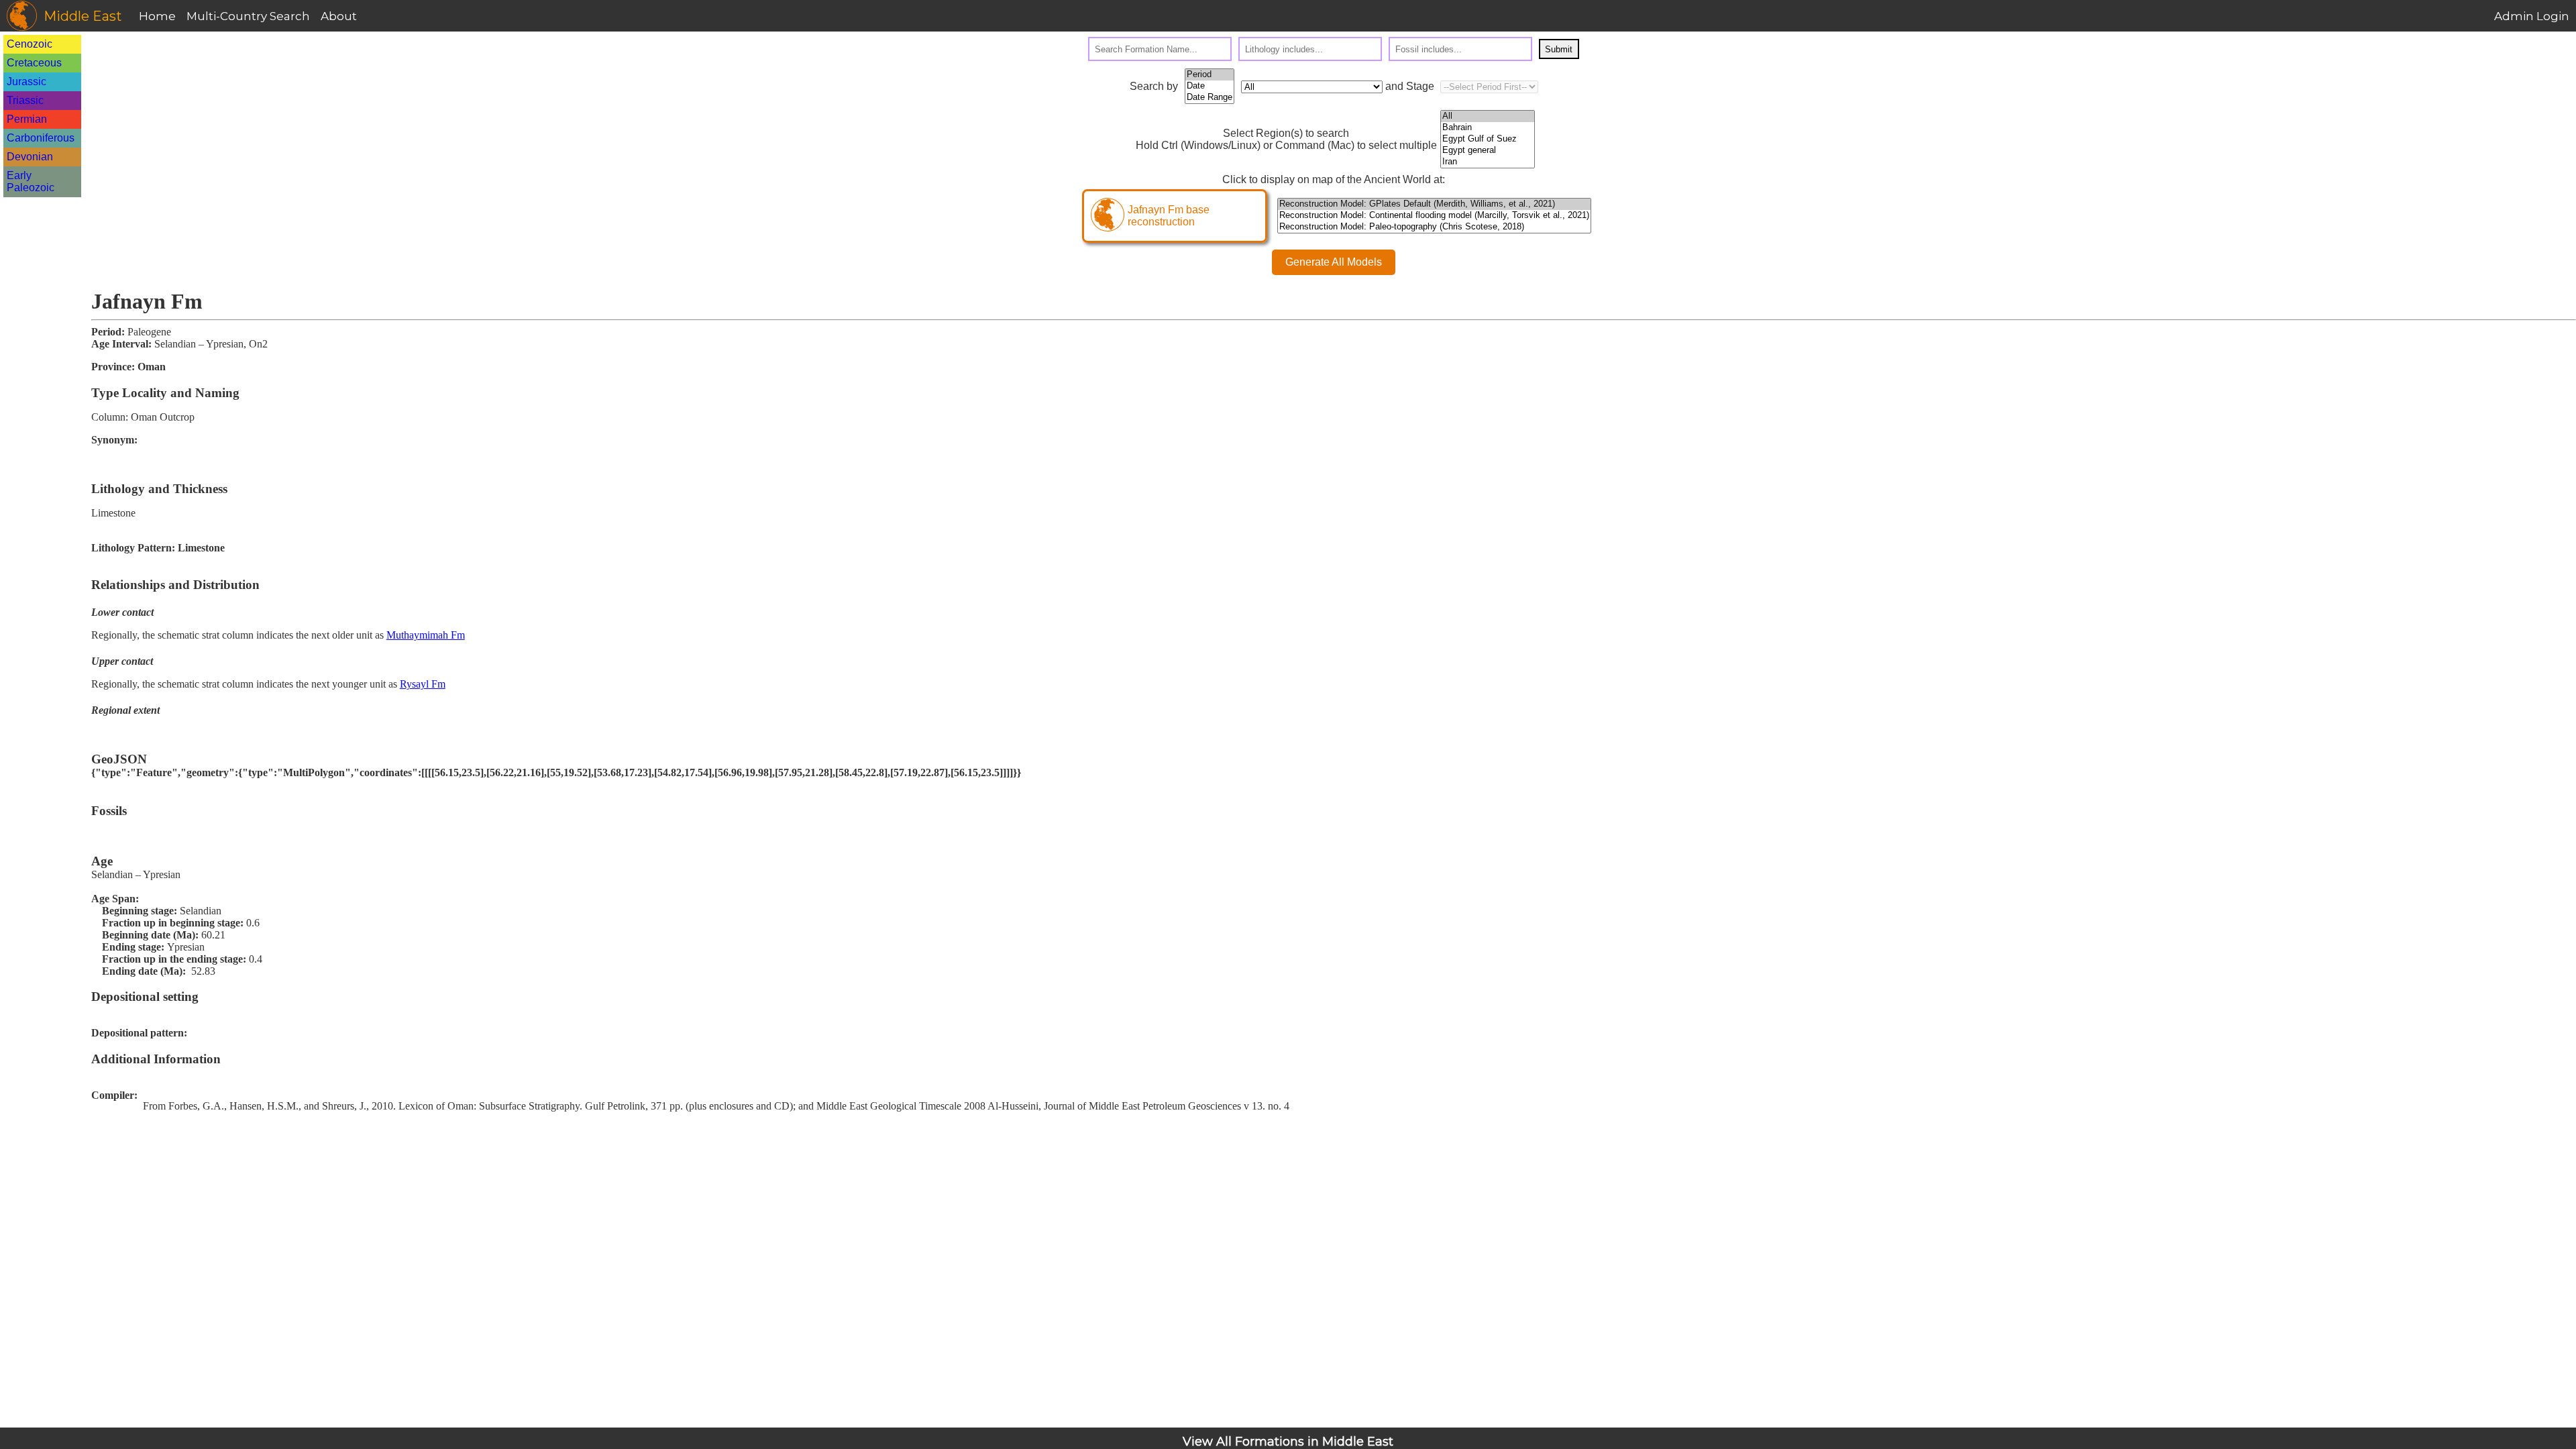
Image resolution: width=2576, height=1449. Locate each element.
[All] (1488, 116)
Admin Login (2532, 16)
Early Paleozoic (31, 181)
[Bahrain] (1488, 128)
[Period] (1210, 75)
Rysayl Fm (423, 684)
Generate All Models (1334, 262)
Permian (27, 119)
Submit (1559, 49)
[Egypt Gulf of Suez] (1488, 139)
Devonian (30, 157)
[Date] (1210, 86)
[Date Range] (1210, 98)
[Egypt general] (1488, 151)
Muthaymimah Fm (426, 635)
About (339, 16)
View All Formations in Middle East (1288, 1442)
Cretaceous (34, 63)
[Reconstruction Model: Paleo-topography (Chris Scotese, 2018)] (1434, 227)
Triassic (25, 100)
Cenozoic (30, 44)
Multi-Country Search (248, 16)
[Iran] (1488, 162)
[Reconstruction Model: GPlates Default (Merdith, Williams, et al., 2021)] (1434, 204)
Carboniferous (41, 138)
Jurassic (26, 82)
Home (157, 16)
